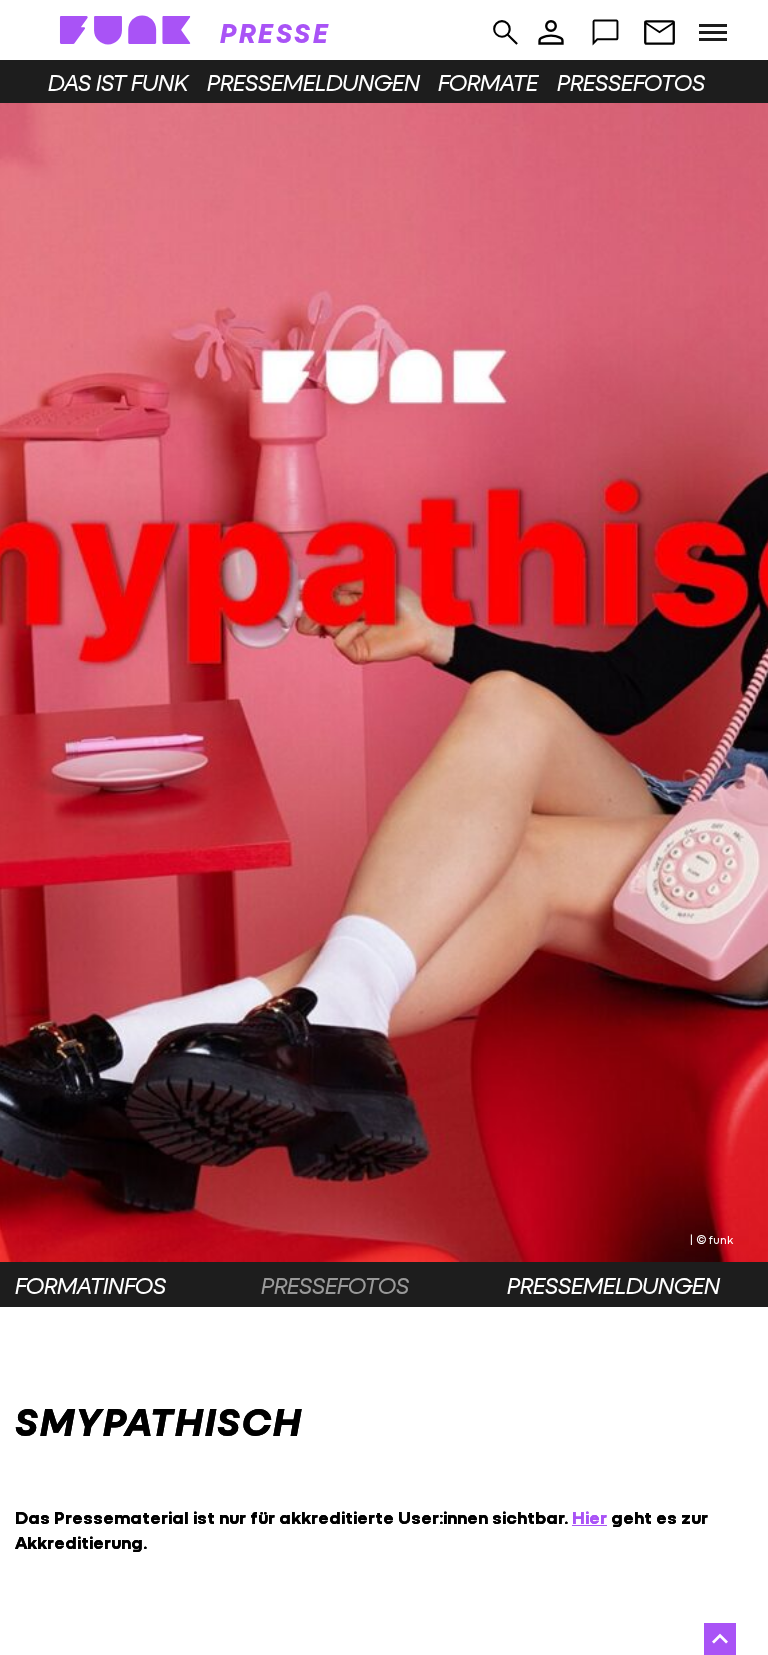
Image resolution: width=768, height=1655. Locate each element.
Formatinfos (90, 1285)
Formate (488, 82)
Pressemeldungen (313, 82)
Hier (589, 1517)
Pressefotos (631, 82)
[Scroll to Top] (720, 1639)
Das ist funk (118, 82)
